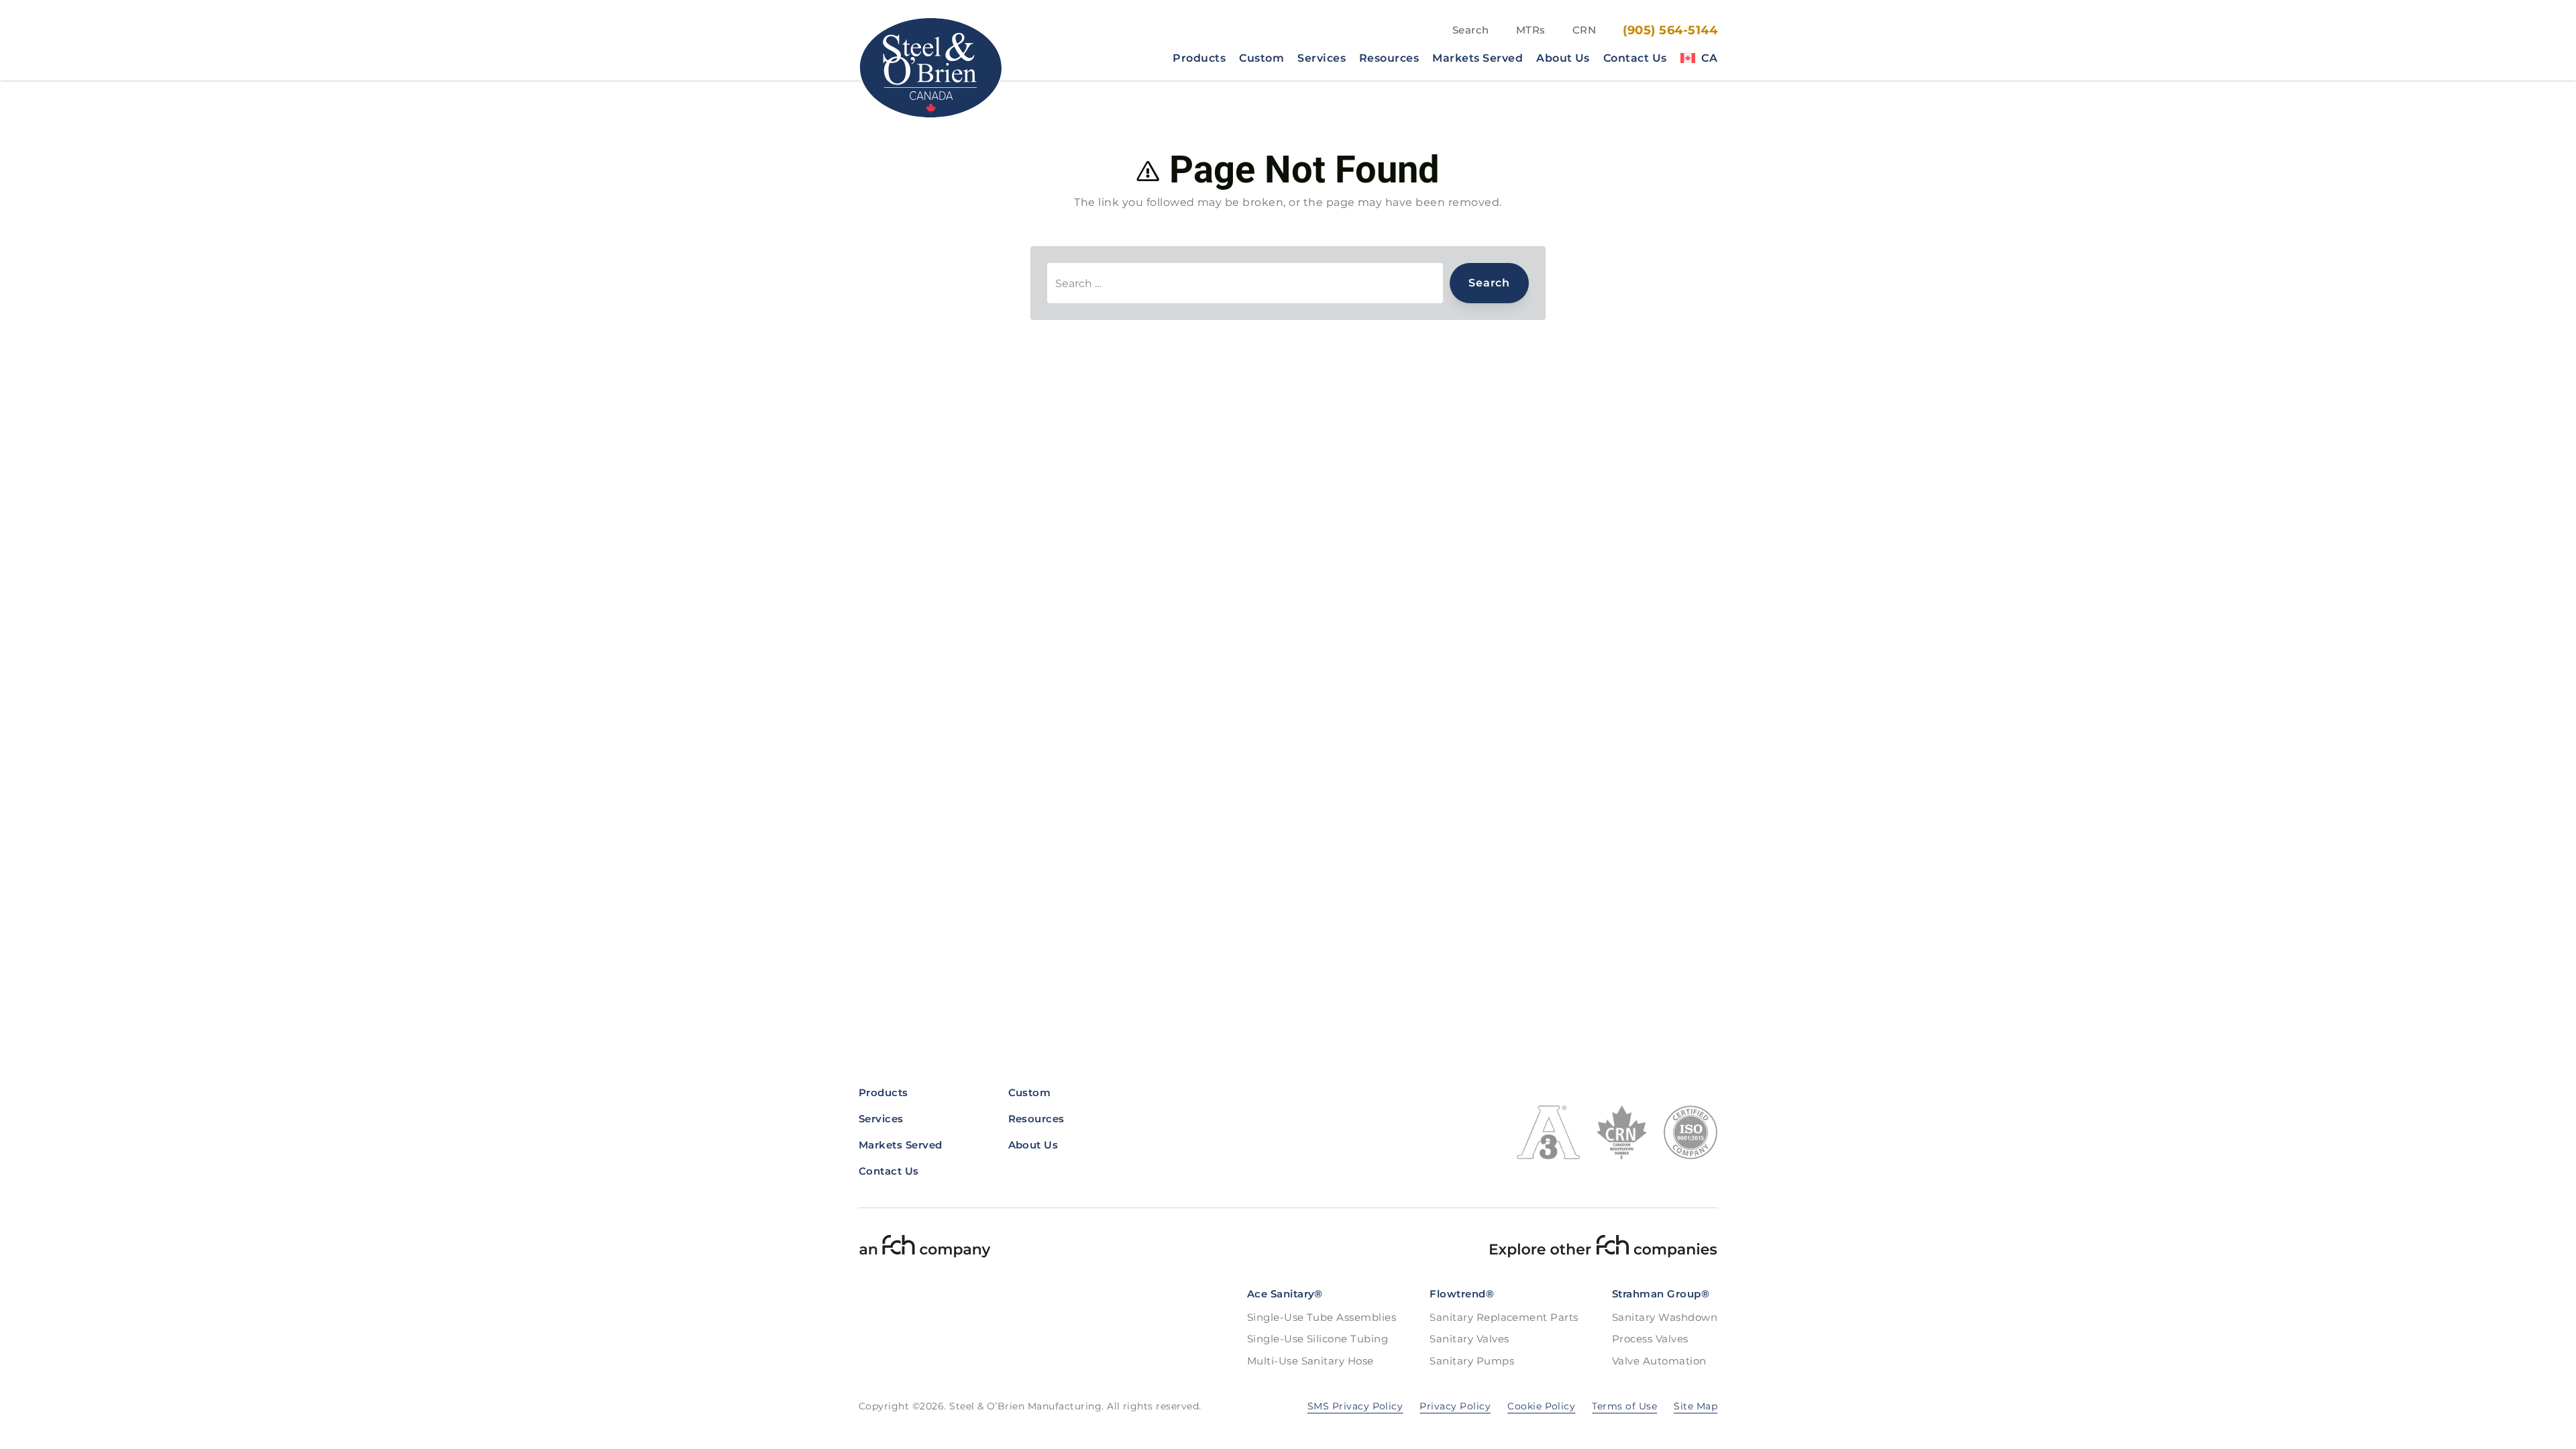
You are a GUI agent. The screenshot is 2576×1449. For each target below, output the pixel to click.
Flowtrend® (1462, 1294)
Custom (1262, 58)
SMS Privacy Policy (1355, 1406)
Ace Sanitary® (1285, 1294)
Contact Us (1635, 58)
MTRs (1531, 30)
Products (1199, 58)
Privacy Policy (1455, 1406)
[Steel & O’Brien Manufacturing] (931, 68)
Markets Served (1478, 58)
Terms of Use (1624, 1406)
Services (1322, 58)
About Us (1563, 58)
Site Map (1696, 1406)
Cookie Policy (1541, 1406)
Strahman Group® (1661, 1294)
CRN (1584, 30)
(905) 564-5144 (1670, 30)
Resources (1389, 58)
